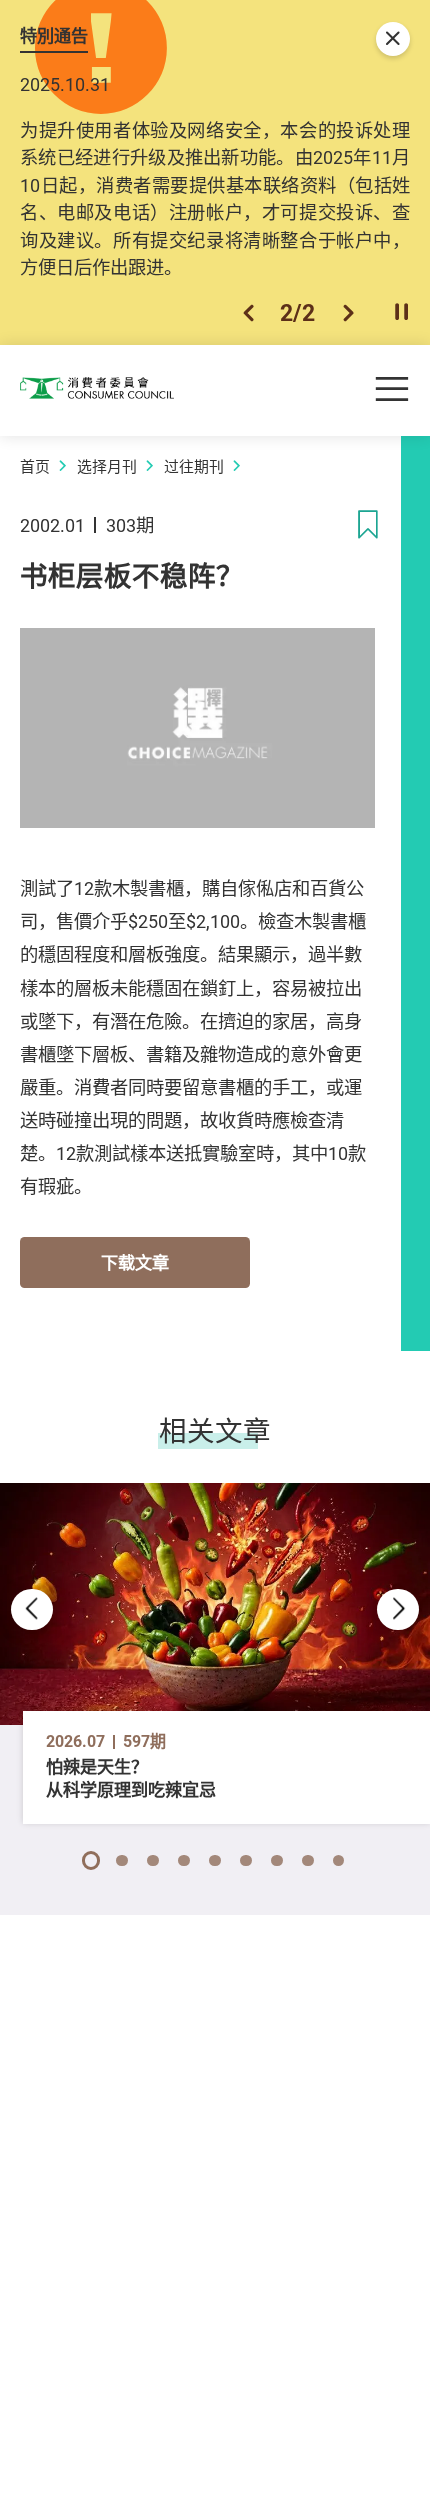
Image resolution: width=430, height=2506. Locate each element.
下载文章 (135, 1262)
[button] (248, 313)
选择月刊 (107, 466)
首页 (35, 466)
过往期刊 (194, 466)
